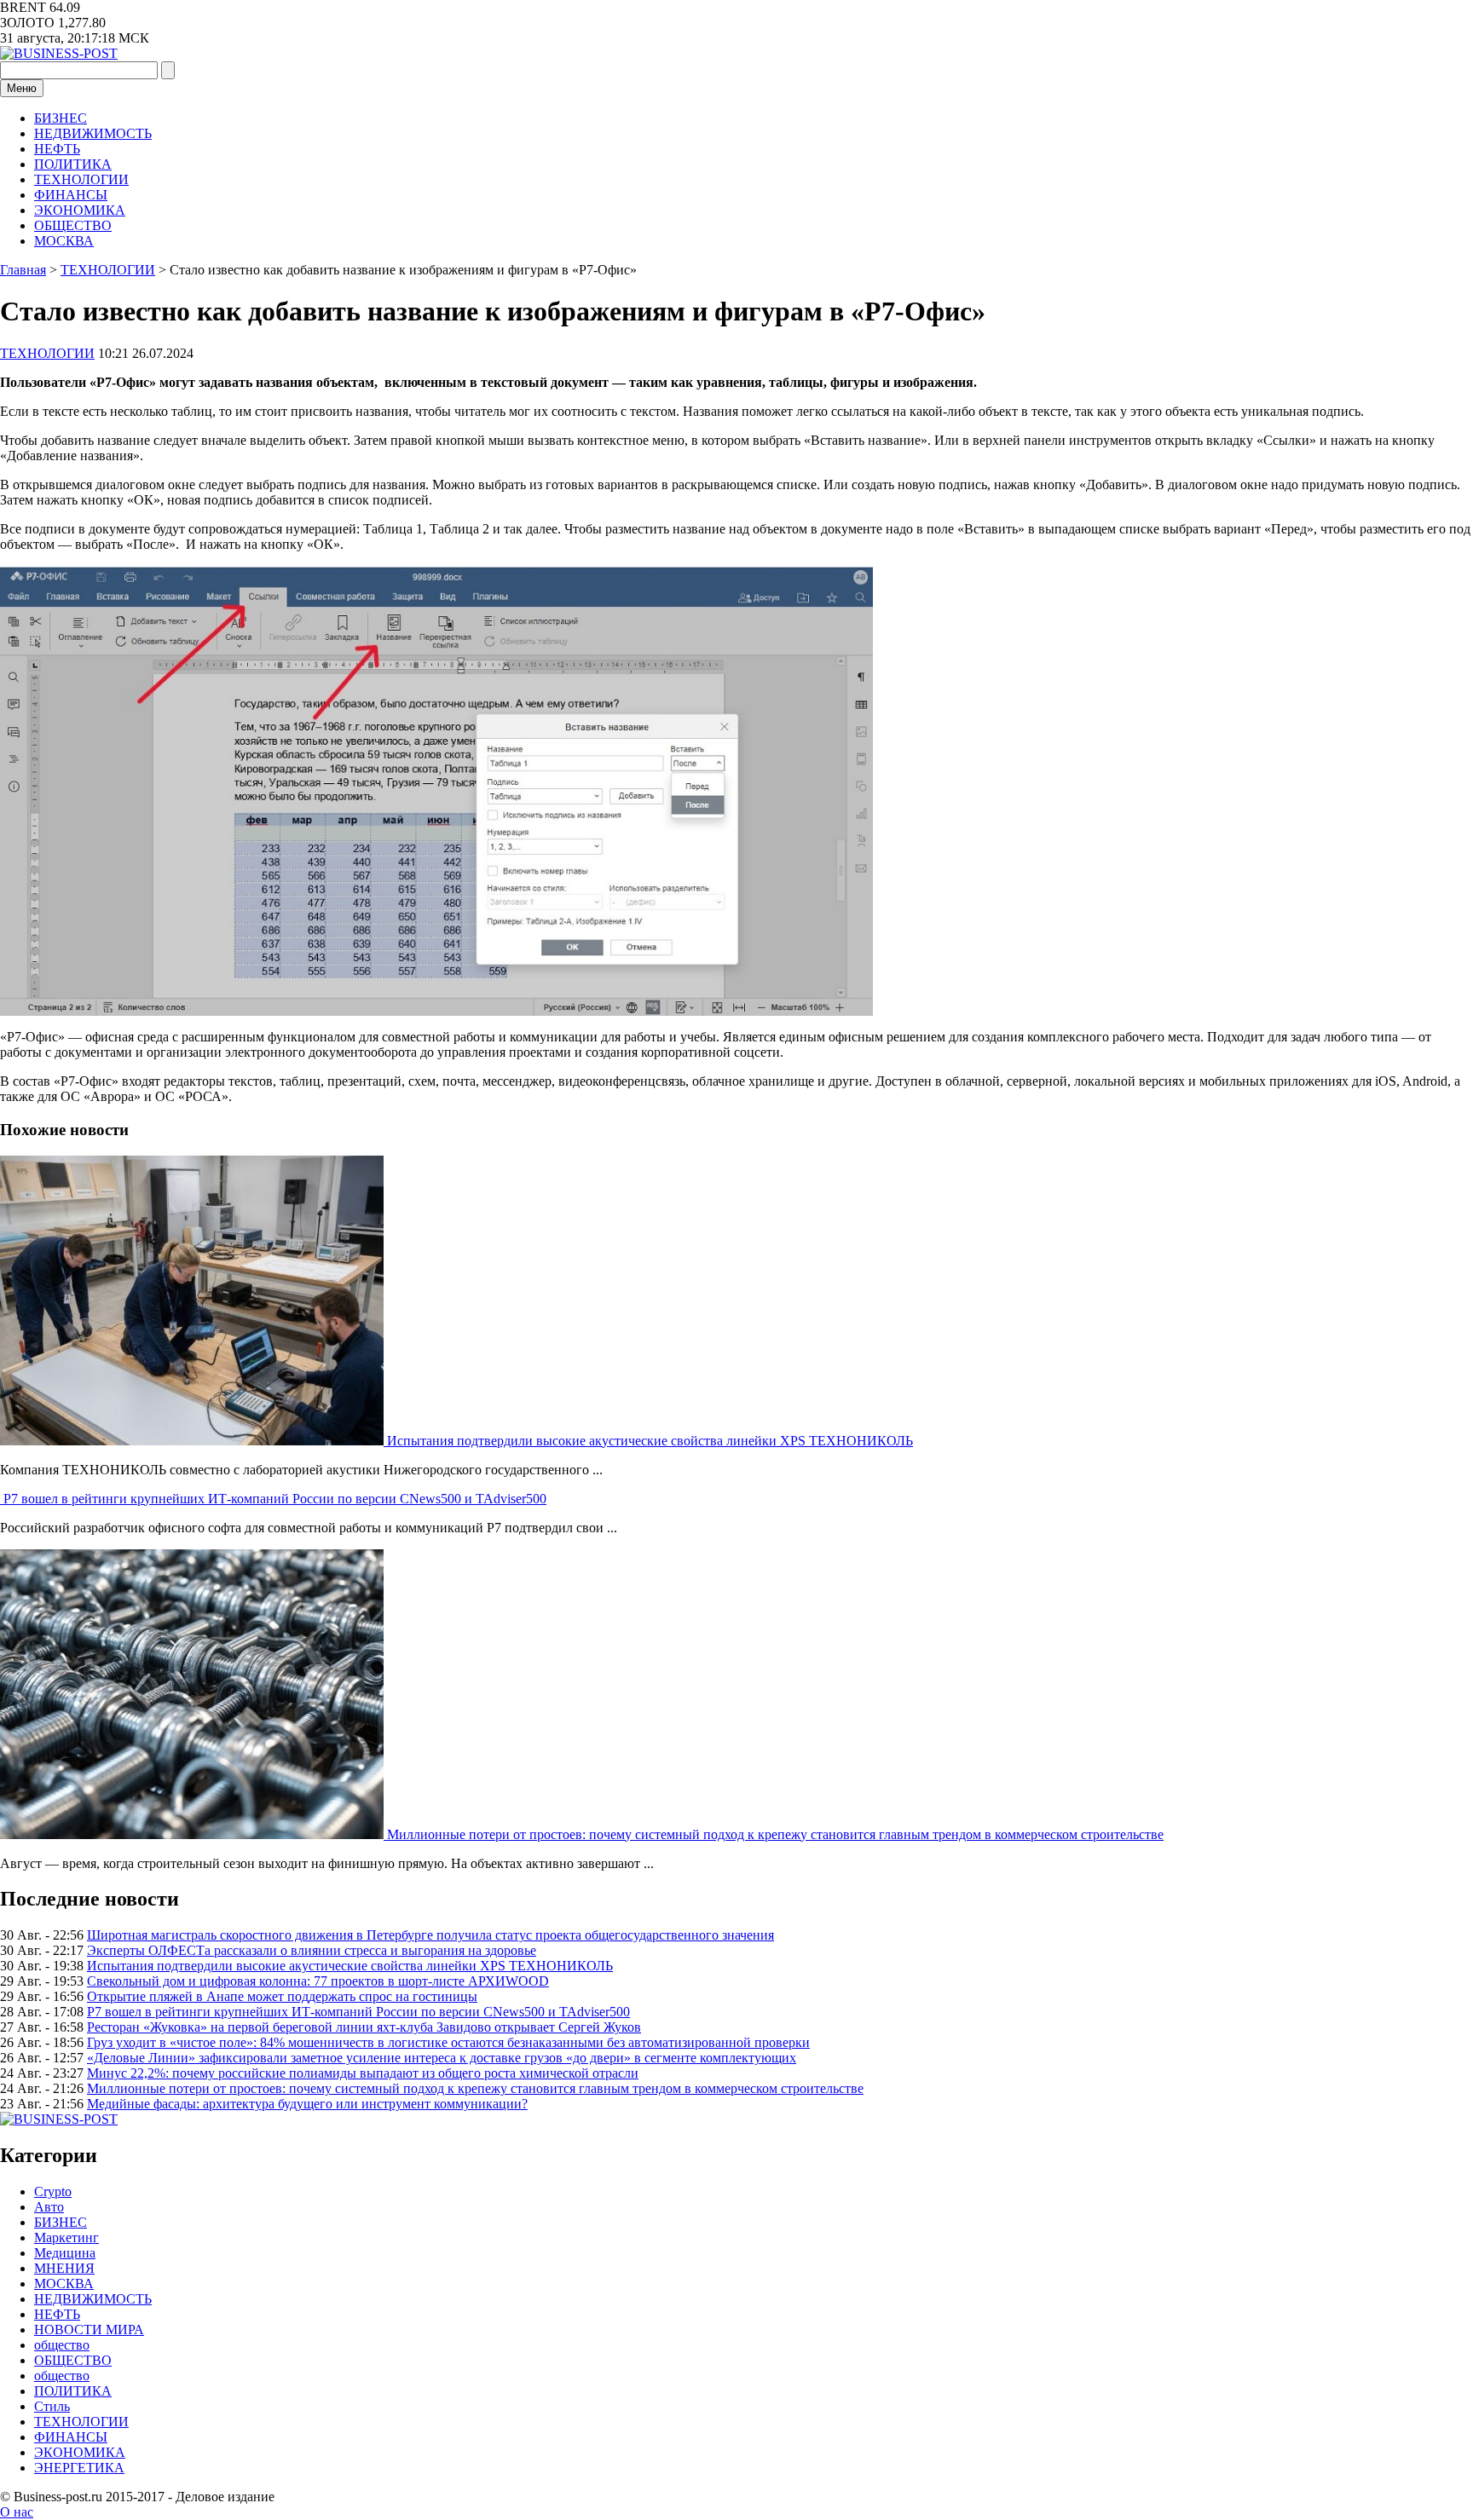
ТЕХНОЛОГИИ (81, 179)
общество (62, 2345)
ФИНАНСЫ (71, 195)
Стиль (52, 2406)
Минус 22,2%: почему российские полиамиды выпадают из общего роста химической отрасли (363, 2073)
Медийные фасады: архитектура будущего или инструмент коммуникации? (307, 2104)
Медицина (65, 2253)
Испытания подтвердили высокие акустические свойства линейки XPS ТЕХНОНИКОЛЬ (650, 1441)
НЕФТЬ (57, 149)
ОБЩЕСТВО (73, 225)
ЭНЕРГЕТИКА (79, 2468)
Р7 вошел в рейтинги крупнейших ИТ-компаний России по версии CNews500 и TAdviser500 (275, 1499)
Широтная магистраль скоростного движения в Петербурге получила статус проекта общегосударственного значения (430, 1935)
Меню (22, 88)
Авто (49, 2207)
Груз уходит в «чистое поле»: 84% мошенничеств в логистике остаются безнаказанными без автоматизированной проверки (448, 2042)
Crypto (53, 2191)
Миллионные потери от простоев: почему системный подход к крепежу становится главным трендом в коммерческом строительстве (775, 1834)
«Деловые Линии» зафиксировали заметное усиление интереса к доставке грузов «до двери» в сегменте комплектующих (442, 2058)
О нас (17, 2512)
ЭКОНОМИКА (80, 210)
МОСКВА (64, 241)
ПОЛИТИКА (73, 164)
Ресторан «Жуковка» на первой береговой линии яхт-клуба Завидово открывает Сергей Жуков (364, 2027)
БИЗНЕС (61, 118)
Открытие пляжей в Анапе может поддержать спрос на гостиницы (282, 1996)
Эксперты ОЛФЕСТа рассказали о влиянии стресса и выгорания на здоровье (312, 1950)
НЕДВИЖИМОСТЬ (93, 133)
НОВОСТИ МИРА (89, 2330)
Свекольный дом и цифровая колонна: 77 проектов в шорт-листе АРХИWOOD (318, 1981)
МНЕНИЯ (64, 2268)
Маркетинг (66, 2237)
